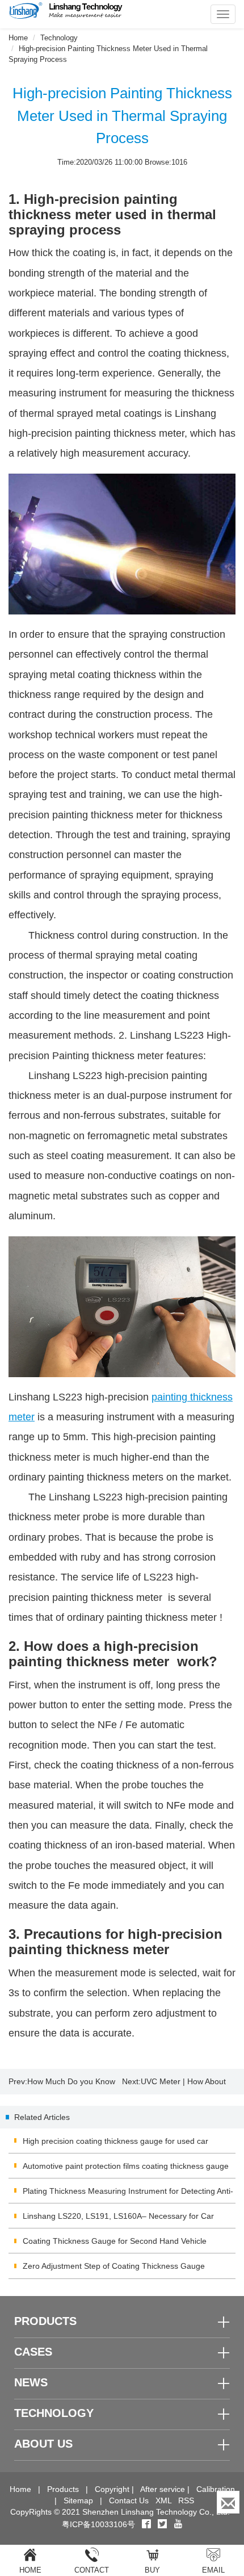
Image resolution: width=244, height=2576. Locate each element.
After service (163, 2489)
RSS (186, 2500)
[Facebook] (146, 2524)
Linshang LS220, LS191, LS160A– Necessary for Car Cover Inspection (118, 2220)
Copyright (112, 2489)
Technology (59, 38)
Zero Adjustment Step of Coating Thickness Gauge (114, 2266)
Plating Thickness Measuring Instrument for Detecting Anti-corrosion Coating (128, 2195)
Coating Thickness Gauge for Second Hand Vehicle (115, 2241)
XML (163, 2500)
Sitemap (78, 2500)
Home (18, 38)
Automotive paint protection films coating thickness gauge (126, 2166)
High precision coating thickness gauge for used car (115, 2141)
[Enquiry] (228, 2502)
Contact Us (129, 2500)
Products (63, 2489)
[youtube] (178, 2524)
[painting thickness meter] (122, 1307)
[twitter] (163, 2524)
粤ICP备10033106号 (98, 2524)
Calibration (216, 2489)
